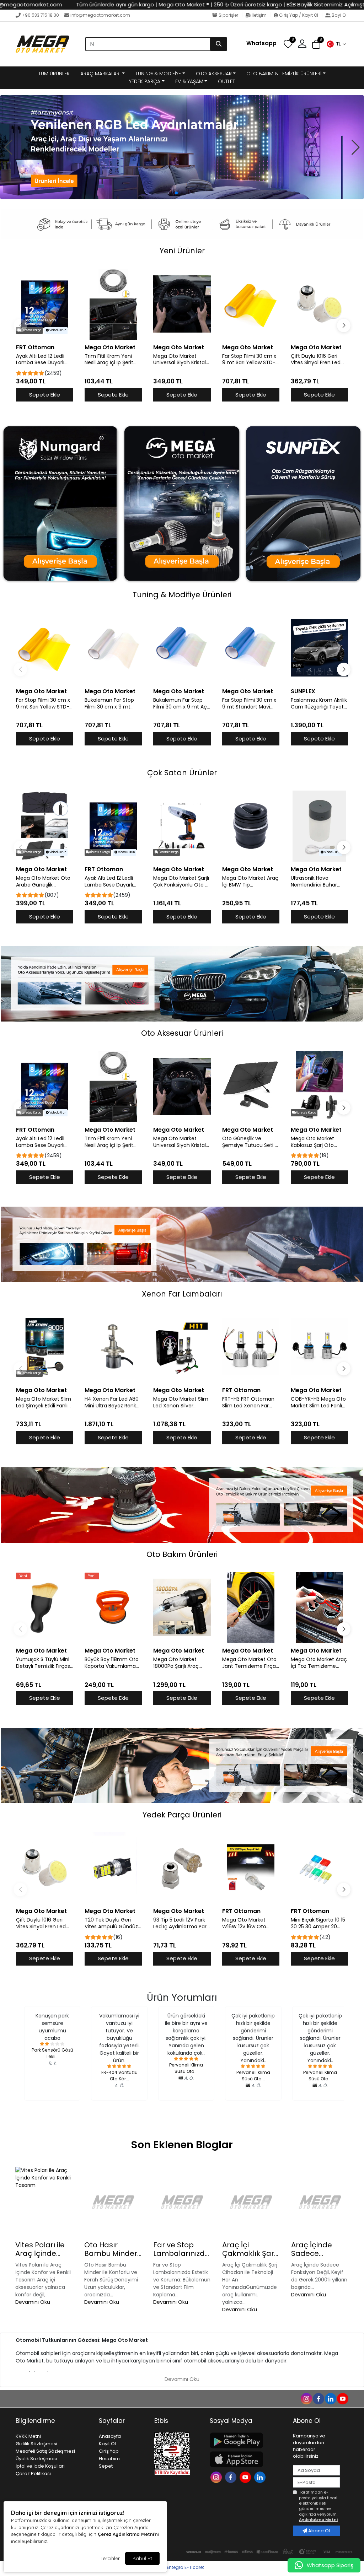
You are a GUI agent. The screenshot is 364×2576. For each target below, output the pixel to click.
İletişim (259, 15)
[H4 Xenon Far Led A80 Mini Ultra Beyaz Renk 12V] (113, 1347)
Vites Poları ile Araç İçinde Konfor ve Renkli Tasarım (43, 2249)
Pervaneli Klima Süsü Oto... (186, 2068)
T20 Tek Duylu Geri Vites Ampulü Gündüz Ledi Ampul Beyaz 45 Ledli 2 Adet (111, 1923)
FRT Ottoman (35, 347)
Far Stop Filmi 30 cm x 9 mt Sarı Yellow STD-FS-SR (249, 360)
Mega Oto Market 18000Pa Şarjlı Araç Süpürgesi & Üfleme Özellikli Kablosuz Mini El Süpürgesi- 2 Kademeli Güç (182, 1663)
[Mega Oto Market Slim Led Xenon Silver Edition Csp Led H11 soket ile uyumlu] (182, 1347)
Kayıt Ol (107, 2444)
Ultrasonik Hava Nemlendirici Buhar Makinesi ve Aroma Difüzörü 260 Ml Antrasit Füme (314, 882)
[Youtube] (246, 2477)
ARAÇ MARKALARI (100, 74)
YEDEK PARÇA (145, 81)
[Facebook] (232, 2477)
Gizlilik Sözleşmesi (36, 2444)
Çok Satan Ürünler (182, 773)
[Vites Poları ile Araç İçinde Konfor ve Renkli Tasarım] (44, 2202)
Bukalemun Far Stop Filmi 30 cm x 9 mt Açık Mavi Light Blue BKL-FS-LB (182, 704)
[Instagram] (217, 2477)
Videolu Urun (57, 330)
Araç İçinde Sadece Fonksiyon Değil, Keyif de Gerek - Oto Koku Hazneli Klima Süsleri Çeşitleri (320, 2249)
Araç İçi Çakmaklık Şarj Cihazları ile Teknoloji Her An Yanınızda (250, 2249)
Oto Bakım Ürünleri (182, 1554)
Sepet (106, 2466)
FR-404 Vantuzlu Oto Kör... (119, 2076)
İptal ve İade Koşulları (40, 2466)
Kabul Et (142, 2558)
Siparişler (228, 15)
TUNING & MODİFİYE (158, 74)
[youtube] (342, 2398)
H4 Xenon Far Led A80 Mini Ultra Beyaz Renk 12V (112, 1402)
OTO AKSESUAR (214, 74)
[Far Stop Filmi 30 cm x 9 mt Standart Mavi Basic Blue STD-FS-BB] (251, 648)
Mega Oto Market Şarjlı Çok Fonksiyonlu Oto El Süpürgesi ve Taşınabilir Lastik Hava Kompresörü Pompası (181, 882)
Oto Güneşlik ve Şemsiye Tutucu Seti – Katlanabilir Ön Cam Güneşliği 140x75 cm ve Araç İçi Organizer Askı (250, 1142)
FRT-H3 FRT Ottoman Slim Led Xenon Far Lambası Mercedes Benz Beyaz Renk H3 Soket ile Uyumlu (248, 1402)
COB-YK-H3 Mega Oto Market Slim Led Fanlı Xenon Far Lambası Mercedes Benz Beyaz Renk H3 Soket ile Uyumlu (318, 1402)
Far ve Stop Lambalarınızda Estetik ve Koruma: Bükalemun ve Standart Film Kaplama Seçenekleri (181, 2249)
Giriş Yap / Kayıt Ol (299, 15)
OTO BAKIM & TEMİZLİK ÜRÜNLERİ (284, 74)
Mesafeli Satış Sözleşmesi (45, 2451)
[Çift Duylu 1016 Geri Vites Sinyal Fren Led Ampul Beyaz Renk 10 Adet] (319, 304)
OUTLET (226, 81)
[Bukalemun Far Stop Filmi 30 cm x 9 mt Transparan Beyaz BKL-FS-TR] (113, 648)
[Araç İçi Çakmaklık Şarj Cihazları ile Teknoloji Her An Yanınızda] (251, 2202)
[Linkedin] (261, 2477)
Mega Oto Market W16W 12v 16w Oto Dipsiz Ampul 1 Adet (246, 1923)
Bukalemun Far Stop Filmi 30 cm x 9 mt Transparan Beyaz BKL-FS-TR (113, 704)
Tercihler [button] (110, 2558)
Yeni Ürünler (182, 251)
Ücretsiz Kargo (31, 330)
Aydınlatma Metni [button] (318, 2520)
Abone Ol (318, 2531)
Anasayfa (110, 2436)
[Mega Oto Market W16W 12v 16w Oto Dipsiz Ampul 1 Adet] (251, 1868)
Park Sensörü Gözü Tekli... (52, 2053)
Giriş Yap (109, 2451)
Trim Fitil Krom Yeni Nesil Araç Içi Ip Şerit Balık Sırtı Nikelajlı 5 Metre (109, 360)
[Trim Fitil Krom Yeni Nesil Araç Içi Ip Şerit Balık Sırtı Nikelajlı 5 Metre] (113, 304)
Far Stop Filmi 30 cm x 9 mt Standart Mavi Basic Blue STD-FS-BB (249, 704)
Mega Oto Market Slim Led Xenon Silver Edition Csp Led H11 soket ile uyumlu (181, 1402)
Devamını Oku (33, 2302)
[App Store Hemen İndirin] (247, 2459)
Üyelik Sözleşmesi (36, 2459)
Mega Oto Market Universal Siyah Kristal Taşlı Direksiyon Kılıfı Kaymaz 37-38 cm (180, 360)
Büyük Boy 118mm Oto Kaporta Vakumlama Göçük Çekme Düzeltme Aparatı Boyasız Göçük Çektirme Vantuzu (112, 1663)
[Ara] (219, 44)
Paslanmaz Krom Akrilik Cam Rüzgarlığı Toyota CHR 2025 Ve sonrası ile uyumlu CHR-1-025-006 (319, 704)
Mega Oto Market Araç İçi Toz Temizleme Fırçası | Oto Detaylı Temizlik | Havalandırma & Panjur (319, 1663)
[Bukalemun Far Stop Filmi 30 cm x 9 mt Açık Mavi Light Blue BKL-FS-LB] (182, 648)
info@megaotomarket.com (100, 15)
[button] (336, 44)
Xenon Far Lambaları (182, 1294)
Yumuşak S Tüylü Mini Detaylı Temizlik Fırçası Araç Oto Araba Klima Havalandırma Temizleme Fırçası (44, 1663)
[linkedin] (330, 2398)
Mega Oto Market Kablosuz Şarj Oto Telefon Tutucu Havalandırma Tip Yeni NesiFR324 (318, 1142)
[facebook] (318, 2398)
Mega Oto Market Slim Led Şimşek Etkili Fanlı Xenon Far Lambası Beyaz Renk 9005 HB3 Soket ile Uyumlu (44, 1402)
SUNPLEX (303, 691)
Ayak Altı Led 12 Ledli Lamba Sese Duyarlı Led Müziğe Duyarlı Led (44, 360)
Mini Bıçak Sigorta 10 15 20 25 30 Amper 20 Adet (318, 1923)
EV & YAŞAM (189, 81)
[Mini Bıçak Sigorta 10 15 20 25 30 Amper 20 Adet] (319, 1868)
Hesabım (109, 2459)
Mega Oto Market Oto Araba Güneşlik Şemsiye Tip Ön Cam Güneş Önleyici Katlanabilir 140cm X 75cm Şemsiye (43, 882)
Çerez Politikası (33, 2473)
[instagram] (306, 2398)
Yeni (23, 1576)
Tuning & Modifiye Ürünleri (182, 595)
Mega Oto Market (110, 347)
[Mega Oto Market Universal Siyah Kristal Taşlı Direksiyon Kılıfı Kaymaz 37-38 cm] (182, 304)
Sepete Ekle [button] (45, 395)
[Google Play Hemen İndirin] (247, 2440)
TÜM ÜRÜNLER (54, 74)
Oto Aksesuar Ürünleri (182, 1033)
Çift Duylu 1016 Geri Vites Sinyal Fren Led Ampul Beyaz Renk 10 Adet (316, 360)
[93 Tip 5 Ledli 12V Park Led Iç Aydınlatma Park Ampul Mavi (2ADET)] (182, 1868)
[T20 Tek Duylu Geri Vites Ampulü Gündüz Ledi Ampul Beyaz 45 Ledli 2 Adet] (113, 1868)
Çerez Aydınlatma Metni (126, 2534)
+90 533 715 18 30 (40, 15)
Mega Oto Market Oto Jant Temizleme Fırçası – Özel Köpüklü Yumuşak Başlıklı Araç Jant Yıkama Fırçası (251, 1663)
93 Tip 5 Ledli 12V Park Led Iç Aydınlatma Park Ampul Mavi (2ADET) (181, 1923)
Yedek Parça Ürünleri (182, 1815)
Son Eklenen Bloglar (182, 2145)
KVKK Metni (28, 2436)
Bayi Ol (339, 15)
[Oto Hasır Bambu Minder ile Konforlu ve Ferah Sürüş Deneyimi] (113, 2202)
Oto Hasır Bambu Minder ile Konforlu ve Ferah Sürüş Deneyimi (111, 2249)
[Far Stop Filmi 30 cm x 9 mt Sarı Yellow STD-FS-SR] (251, 304)
